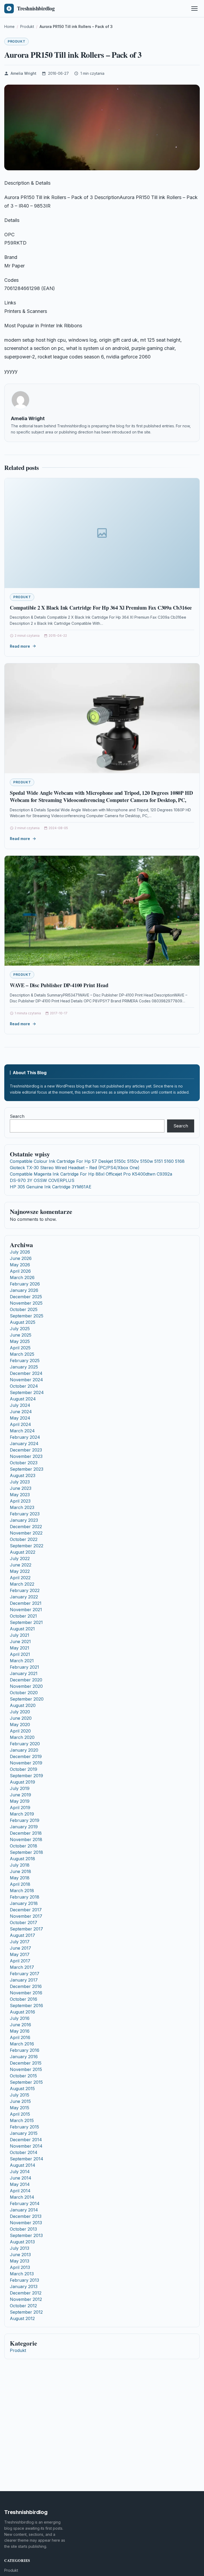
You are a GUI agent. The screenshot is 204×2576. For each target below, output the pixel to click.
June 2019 (20, 1795)
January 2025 (24, 1367)
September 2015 (26, 2082)
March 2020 (22, 1737)
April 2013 (20, 2267)
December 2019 (26, 1756)
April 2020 (20, 1731)
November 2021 (26, 1610)
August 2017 (22, 1935)
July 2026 (20, 1252)
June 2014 (21, 2178)
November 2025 (26, 1303)
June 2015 (20, 2101)
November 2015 (26, 2069)
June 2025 (21, 1335)
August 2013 (22, 2242)
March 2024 (22, 1431)
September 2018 (26, 1852)
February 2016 (25, 2050)
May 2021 (20, 1648)
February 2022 (25, 1590)
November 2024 (26, 1380)
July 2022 (20, 1558)
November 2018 (26, 1839)
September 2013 (26, 2235)
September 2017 (26, 1929)
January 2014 (24, 2210)
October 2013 (23, 2229)
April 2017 (20, 1961)
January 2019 (24, 1827)
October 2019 (24, 1769)
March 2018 (22, 1891)
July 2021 (20, 1635)
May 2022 (20, 1571)
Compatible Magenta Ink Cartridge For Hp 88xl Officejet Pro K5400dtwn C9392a (91, 1174)
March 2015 (22, 2120)
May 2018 (20, 1878)
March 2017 (22, 1967)
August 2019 (22, 1782)
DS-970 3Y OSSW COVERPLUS (42, 1180)
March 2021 (22, 1661)
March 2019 (22, 1814)
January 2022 (24, 1597)
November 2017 (26, 1916)
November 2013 (26, 2223)
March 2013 (22, 2274)
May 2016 (20, 2031)
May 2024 (20, 1418)
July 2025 (20, 1329)
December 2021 (26, 1603)
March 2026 (22, 1277)
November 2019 (26, 1763)
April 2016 (20, 2037)
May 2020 (20, 1725)
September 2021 (26, 1622)
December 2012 (26, 2293)
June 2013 (20, 2255)
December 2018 (26, 1833)
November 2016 (26, 1993)
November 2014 (26, 2146)
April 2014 (20, 2191)
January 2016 (24, 2057)
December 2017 (26, 1910)
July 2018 (20, 1865)
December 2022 (26, 1527)
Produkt (16, 41)
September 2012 (26, 2312)
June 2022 (21, 1565)
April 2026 (20, 1271)
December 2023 (26, 1450)
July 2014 (20, 2172)
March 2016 (22, 2044)
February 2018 (25, 1897)
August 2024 (23, 1399)
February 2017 (25, 1974)
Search (17, 1116)
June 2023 (21, 1488)
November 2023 (26, 1456)
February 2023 (25, 1514)
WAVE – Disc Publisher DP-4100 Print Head (59, 985)
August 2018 (22, 1859)
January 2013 (24, 2286)
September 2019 (26, 1776)
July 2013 (20, 2248)
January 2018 (24, 1903)
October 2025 (24, 1309)
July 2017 (20, 1942)
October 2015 (23, 2076)
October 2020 (24, 1693)
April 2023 (20, 1501)
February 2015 (24, 2127)
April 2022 (20, 1578)
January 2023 (24, 1520)
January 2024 (24, 1444)
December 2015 (26, 2063)
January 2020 (24, 1750)
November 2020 (26, 1686)
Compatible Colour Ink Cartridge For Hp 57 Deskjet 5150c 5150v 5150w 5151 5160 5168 (97, 1161)
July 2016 (20, 2018)
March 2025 (22, 1354)
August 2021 (22, 1629)
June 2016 (20, 2025)
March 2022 (22, 1584)
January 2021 (24, 1673)
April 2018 (20, 1884)
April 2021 (20, 1654)
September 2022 (27, 1546)
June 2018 (20, 1871)
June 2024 (21, 1412)
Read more (20, 646)
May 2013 (20, 2261)
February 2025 (25, 1361)
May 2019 (20, 1801)
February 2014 (25, 2203)
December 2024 (26, 1373)
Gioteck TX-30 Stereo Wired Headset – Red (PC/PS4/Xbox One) (75, 1168)
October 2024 (24, 1386)
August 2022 (23, 1552)
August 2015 (22, 2089)
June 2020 (21, 1718)
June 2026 (21, 1258)
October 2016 (24, 1999)
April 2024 (20, 1424)
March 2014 (22, 2197)
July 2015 (20, 2095)
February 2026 (25, 1284)
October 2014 (24, 2152)
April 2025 (20, 1348)
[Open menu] (194, 9)
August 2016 (22, 2012)
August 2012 (22, 2318)
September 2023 (27, 1469)
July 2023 (20, 1482)
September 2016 (26, 2006)
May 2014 (20, 2184)
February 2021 (24, 1667)
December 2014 (26, 2140)
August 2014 (23, 2165)
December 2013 (26, 2216)
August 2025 (23, 1322)
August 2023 (23, 1475)
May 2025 (20, 1341)
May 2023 (20, 1495)
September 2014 (27, 2159)
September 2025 (27, 1316)
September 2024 (27, 1392)
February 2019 (25, 1820)
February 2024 (25, 1437)
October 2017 (24, 1922)
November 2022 (26, 1533)
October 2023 (24, 1463)
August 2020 (23, 1705)
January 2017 (24, 1980)
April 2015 (20, 2114)
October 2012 (23, 2306)
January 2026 (24, 1290)
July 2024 (20, 1405)
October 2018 (24, 1846)
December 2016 (26, 1986)
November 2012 (26, 2299)
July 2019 (20, 1788)
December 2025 (26, 1297)
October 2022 (24, 1539)
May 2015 (20, 2108)
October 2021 (23, 1616)
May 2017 (20, 1954)
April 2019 (20, 1808)
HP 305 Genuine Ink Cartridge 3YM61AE (51, 1187)
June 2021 (20, 1641)
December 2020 (26, 1680)
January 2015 (24, 2133)
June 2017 (20, 1948)
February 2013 (24, 2280)
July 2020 (20, 1712)
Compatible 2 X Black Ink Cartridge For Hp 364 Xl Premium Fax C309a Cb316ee (101, 608)
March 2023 (22, 1507)
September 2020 (27, 1699)
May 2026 (20, 1265)
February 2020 (25, 1744)
